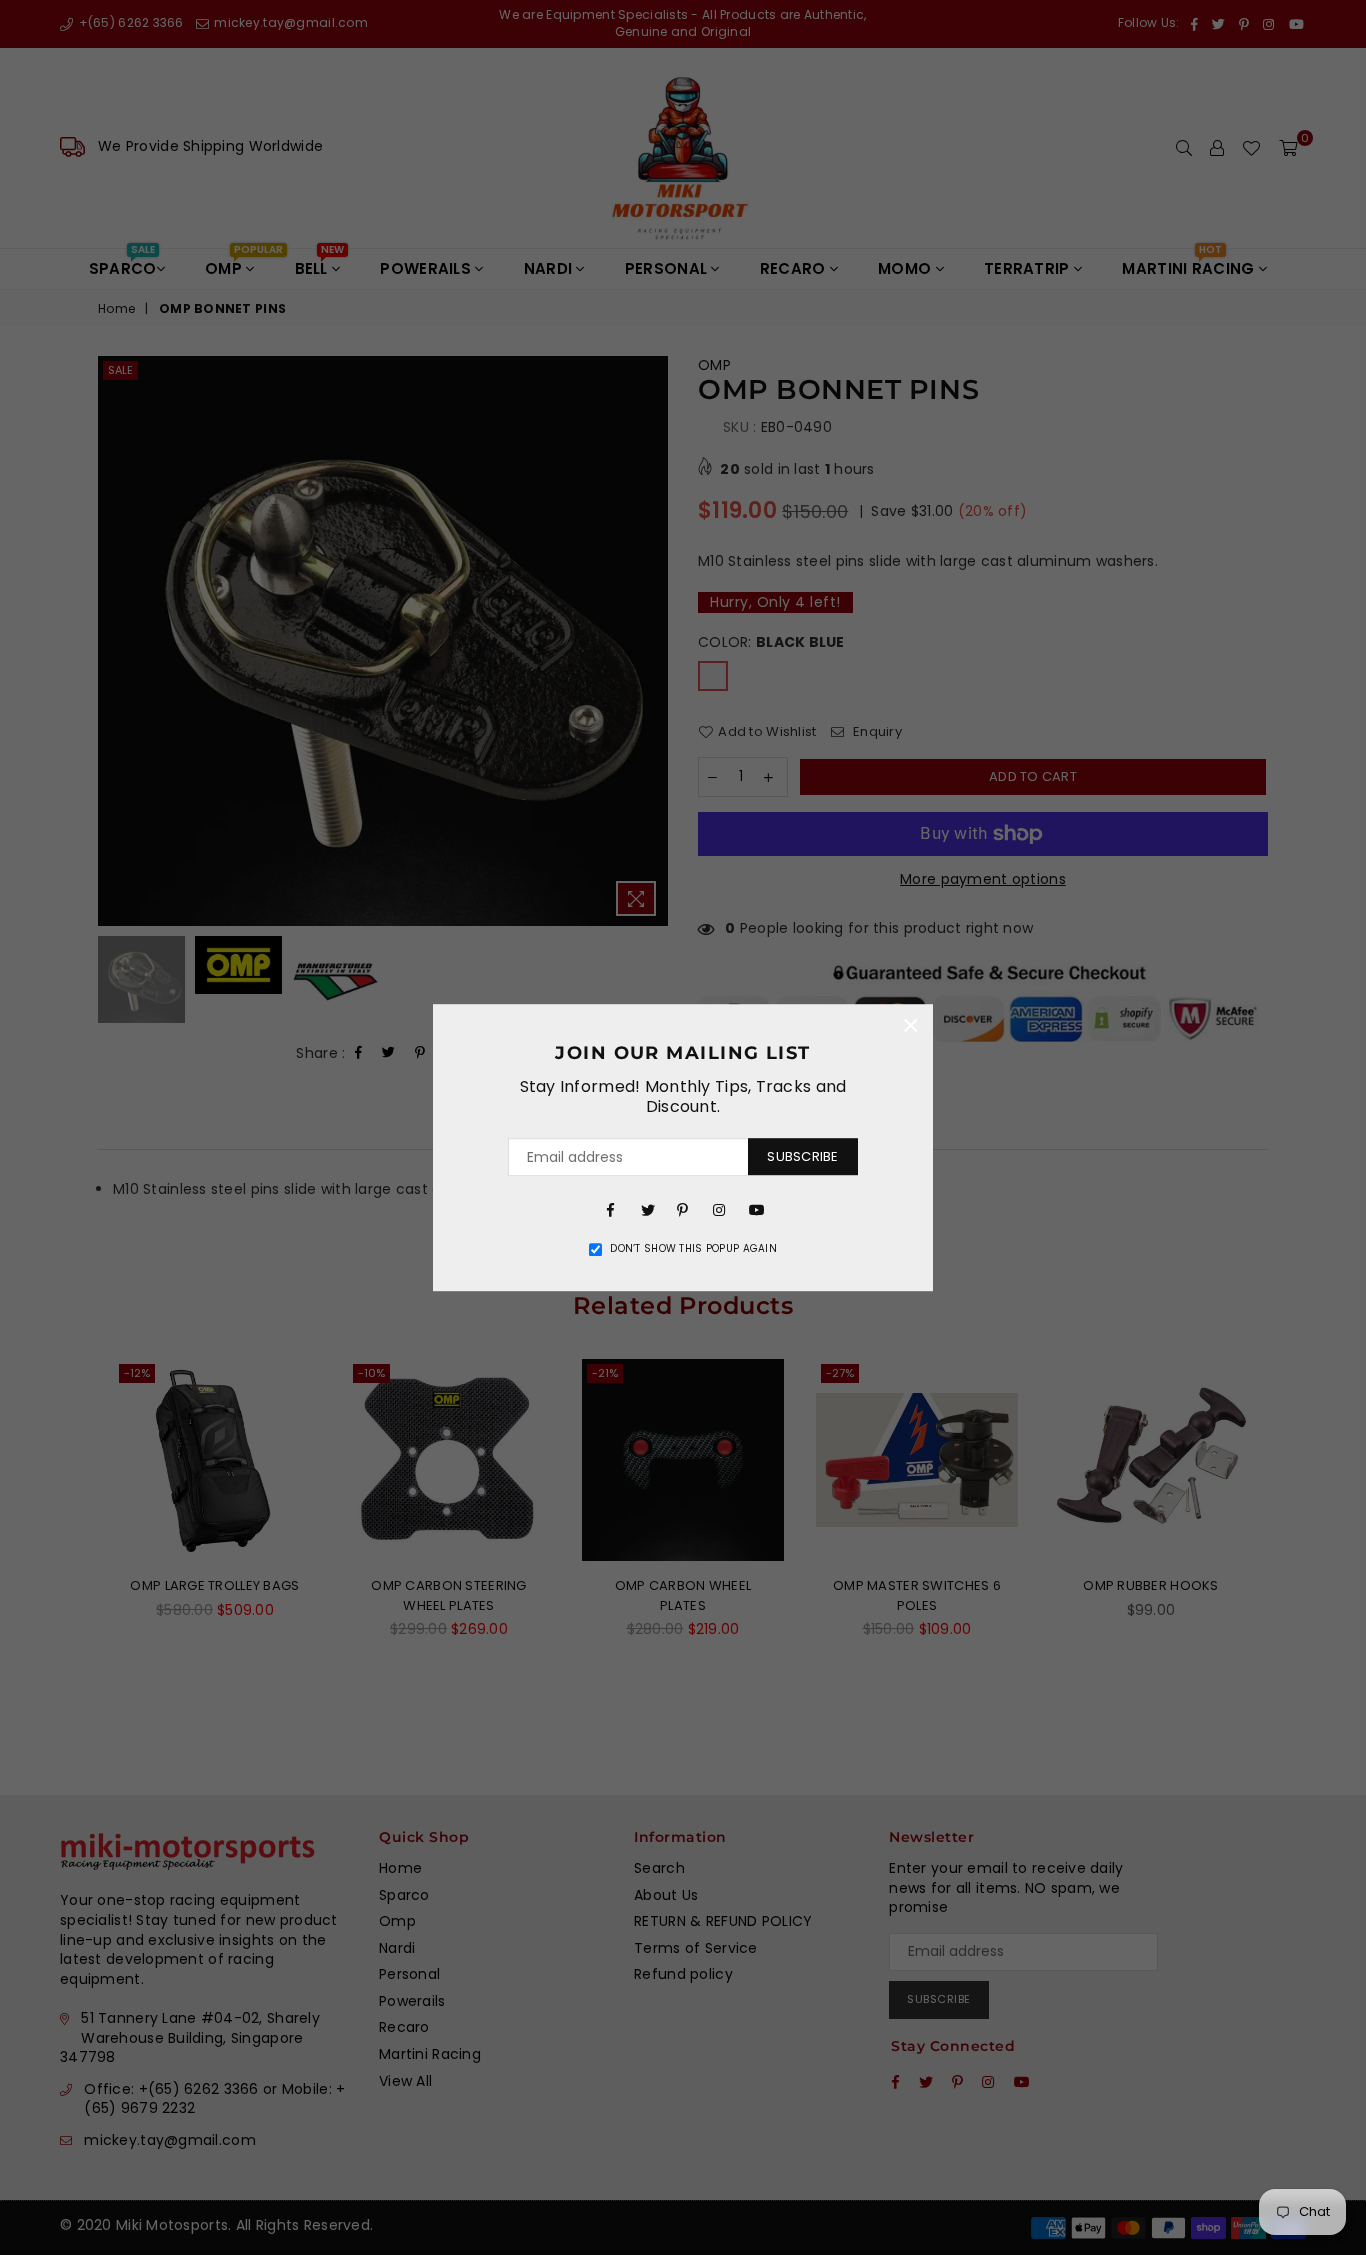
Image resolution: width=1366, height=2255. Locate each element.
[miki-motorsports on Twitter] (647, 1209)
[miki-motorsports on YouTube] (755, 1209)
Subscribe (802, 1156)
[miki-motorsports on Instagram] (719, 1209)
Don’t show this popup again (693, 1249)
